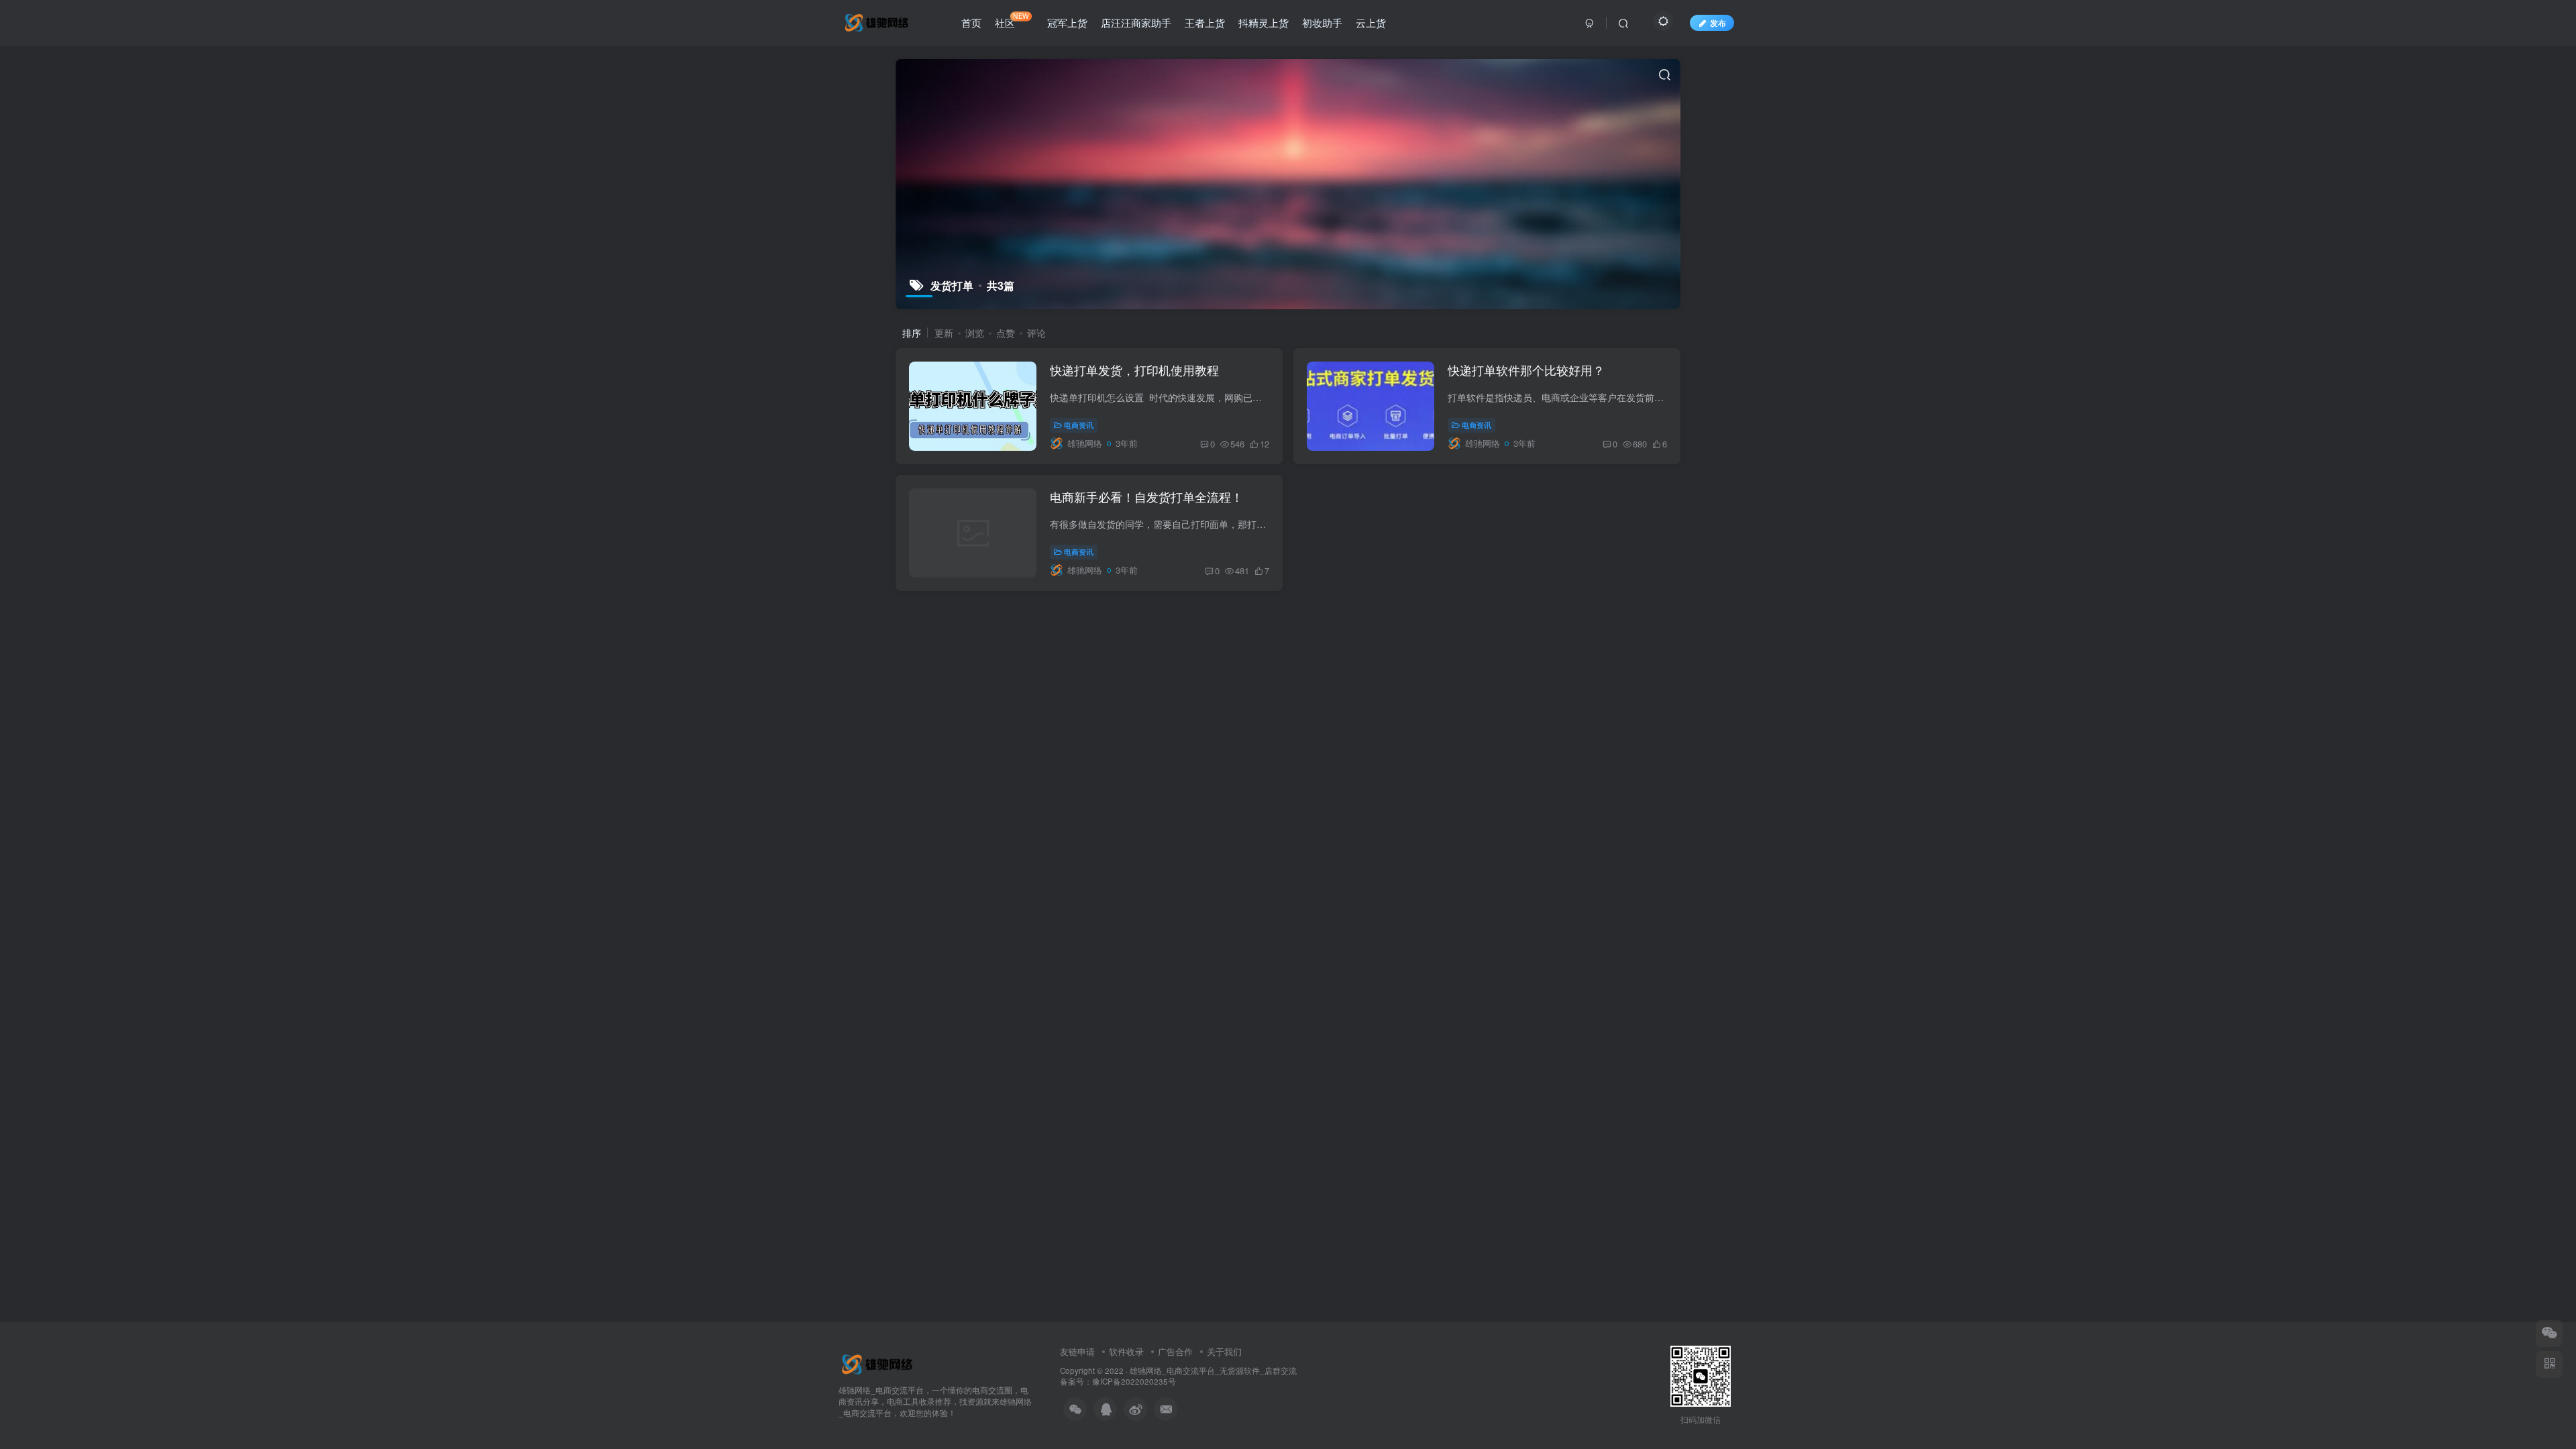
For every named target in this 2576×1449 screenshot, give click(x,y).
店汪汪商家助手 (1136, 22)
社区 (1012, 20)
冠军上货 (1067, 22)
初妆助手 (1322, 22)
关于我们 (1224, 1351)
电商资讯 (1079, 425)
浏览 (975, 333)
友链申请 (1077, 1351)
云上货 (1371, 22)
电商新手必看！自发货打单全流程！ (1146, 496)
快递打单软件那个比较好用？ (1526, 370)
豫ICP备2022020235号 (1134, 1381)
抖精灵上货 (1264, 22)
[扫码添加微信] (2549, 1334)
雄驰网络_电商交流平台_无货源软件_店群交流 (1213, 1371)
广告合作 (1175, 1351)
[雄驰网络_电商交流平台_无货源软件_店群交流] (879, 1363)
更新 (944, 333)
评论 (1036, 333)
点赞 (1006, 333)
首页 (971, 22)
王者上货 (1205, 22)
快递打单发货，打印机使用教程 (1134, 370)
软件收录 (1126, 1351)
